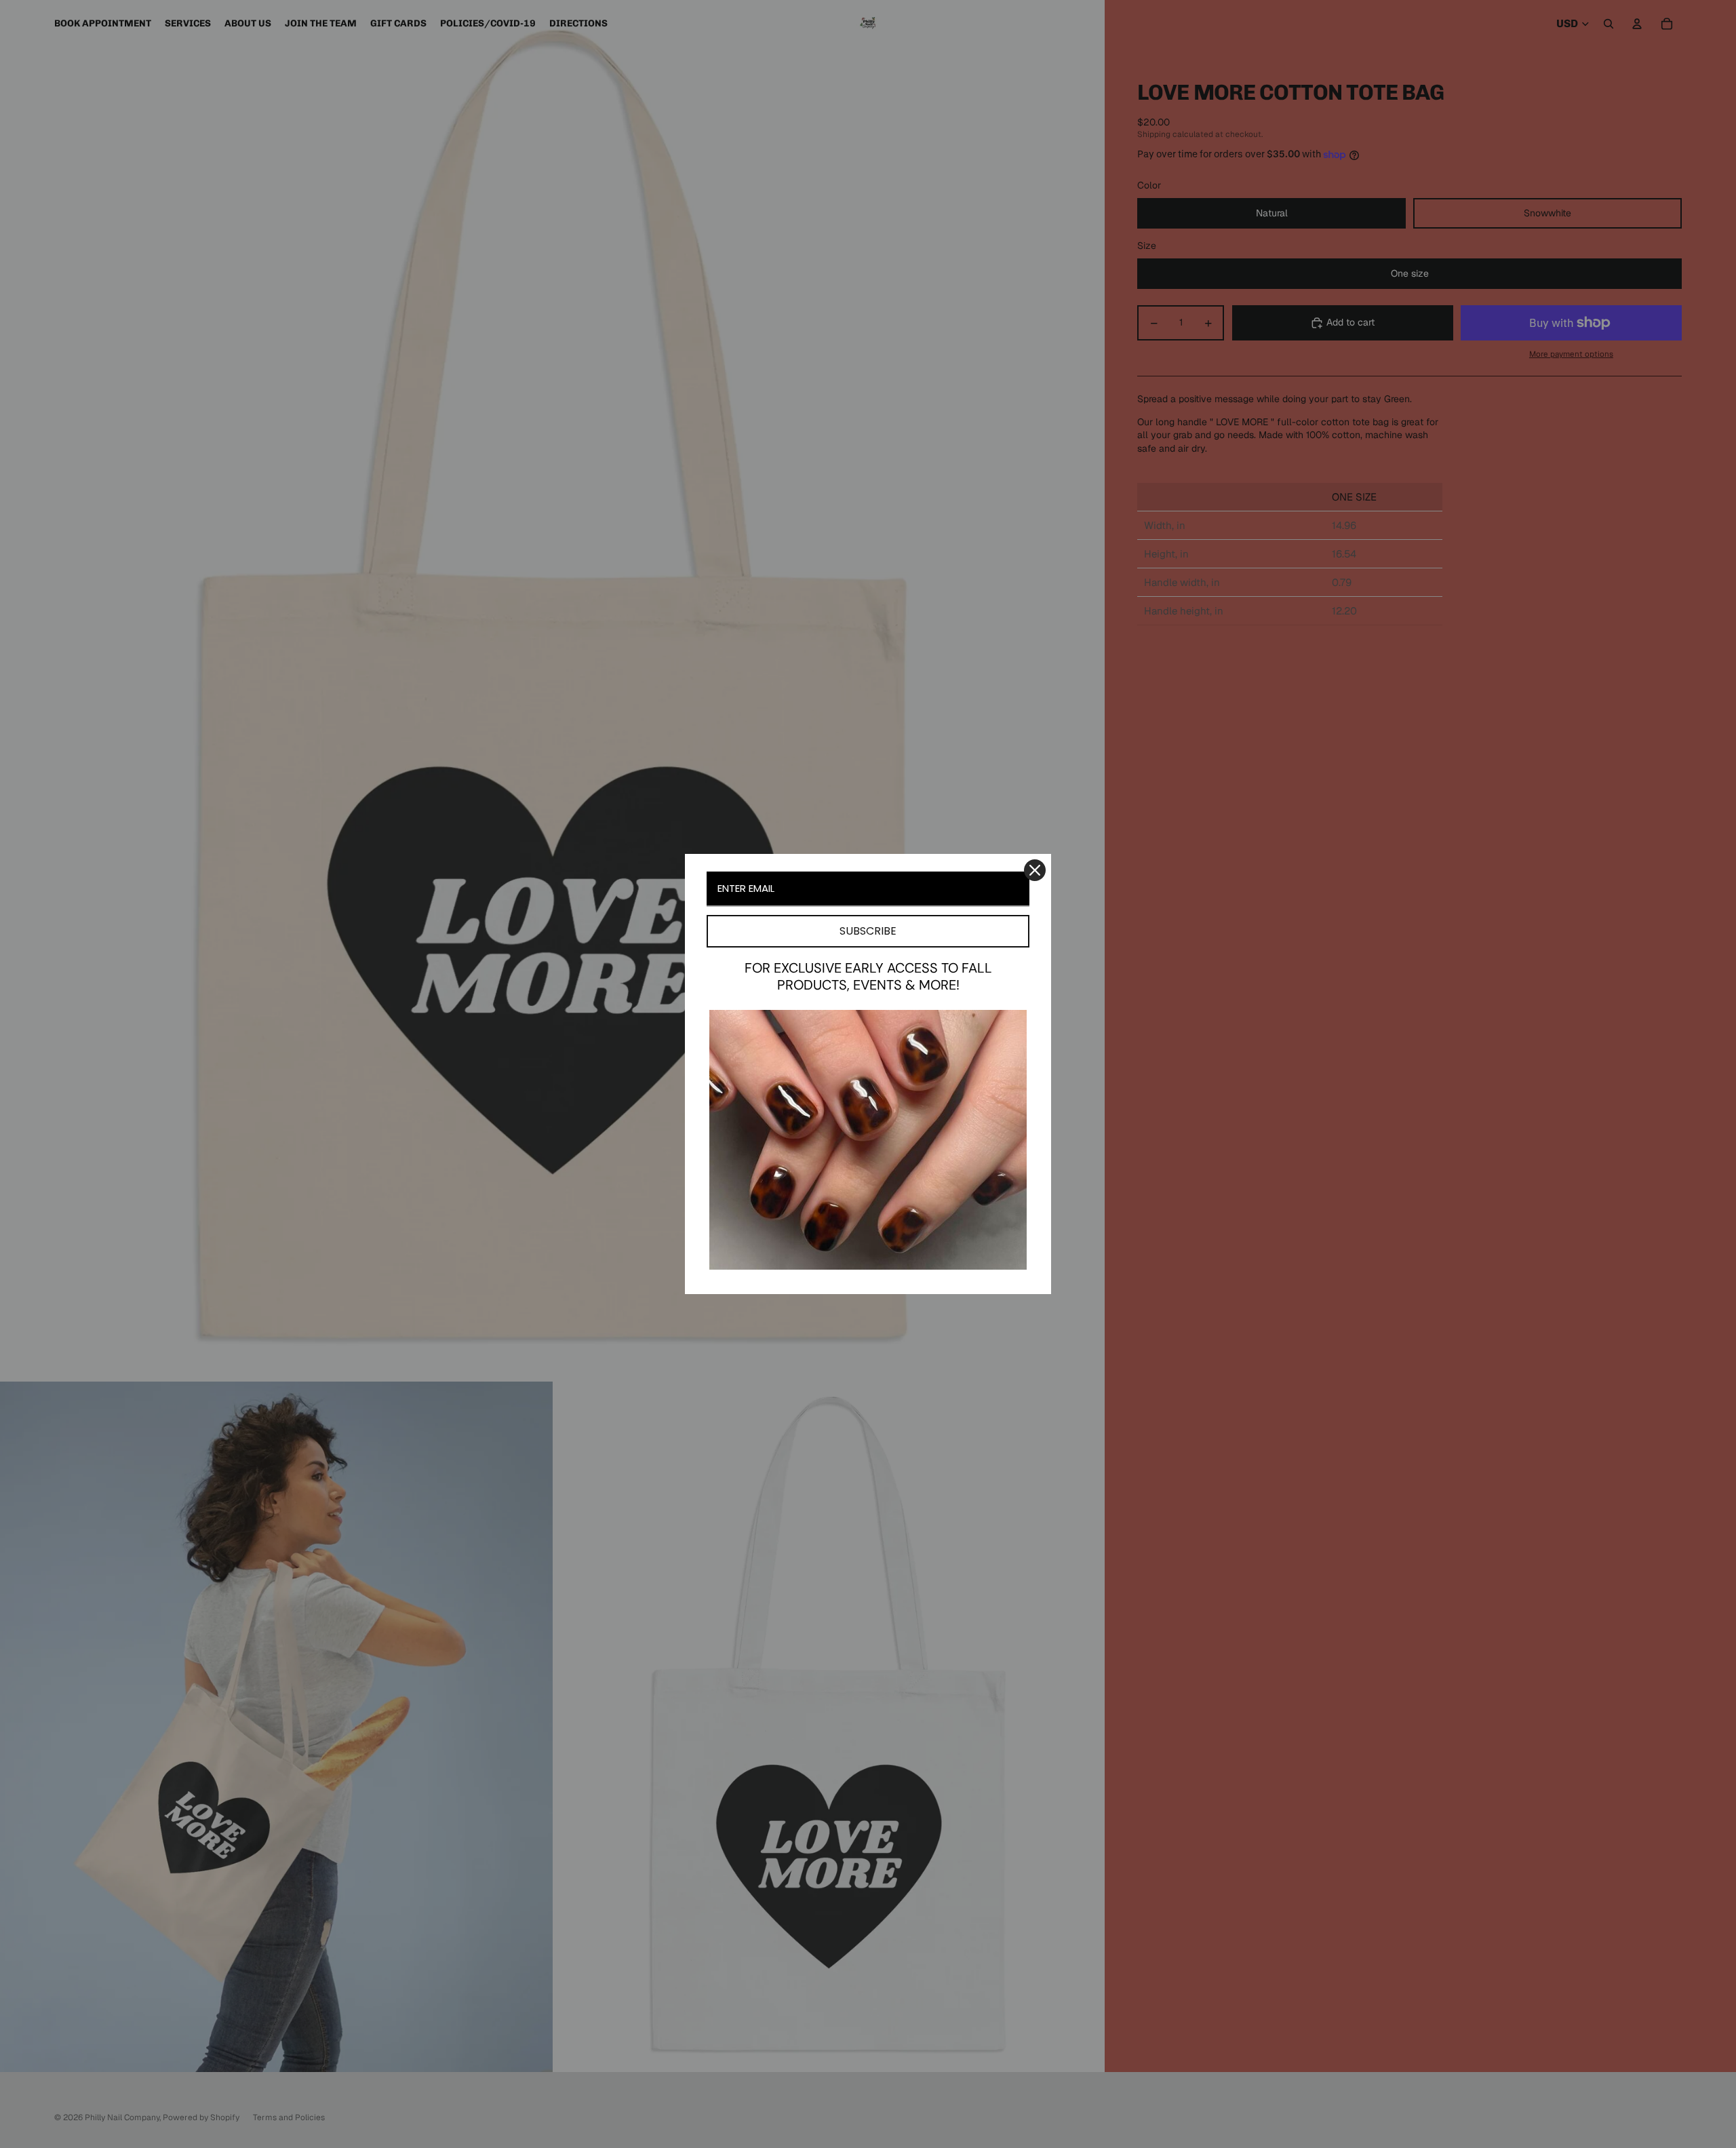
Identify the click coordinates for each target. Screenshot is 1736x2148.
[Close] (1035, 870)
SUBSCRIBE (868, 931)
